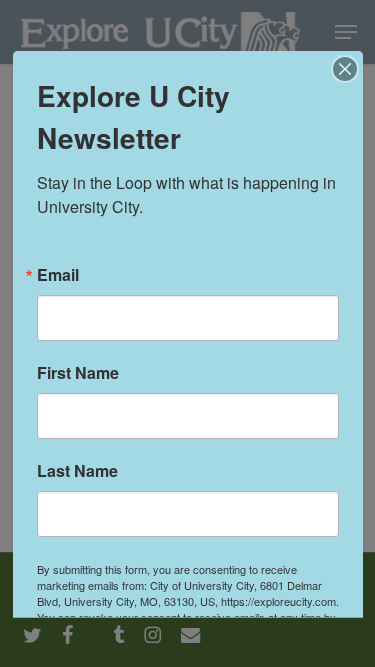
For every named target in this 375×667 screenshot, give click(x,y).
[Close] (345, 68)
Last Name (77, 470)
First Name (78, 372)
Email (58, 274)
